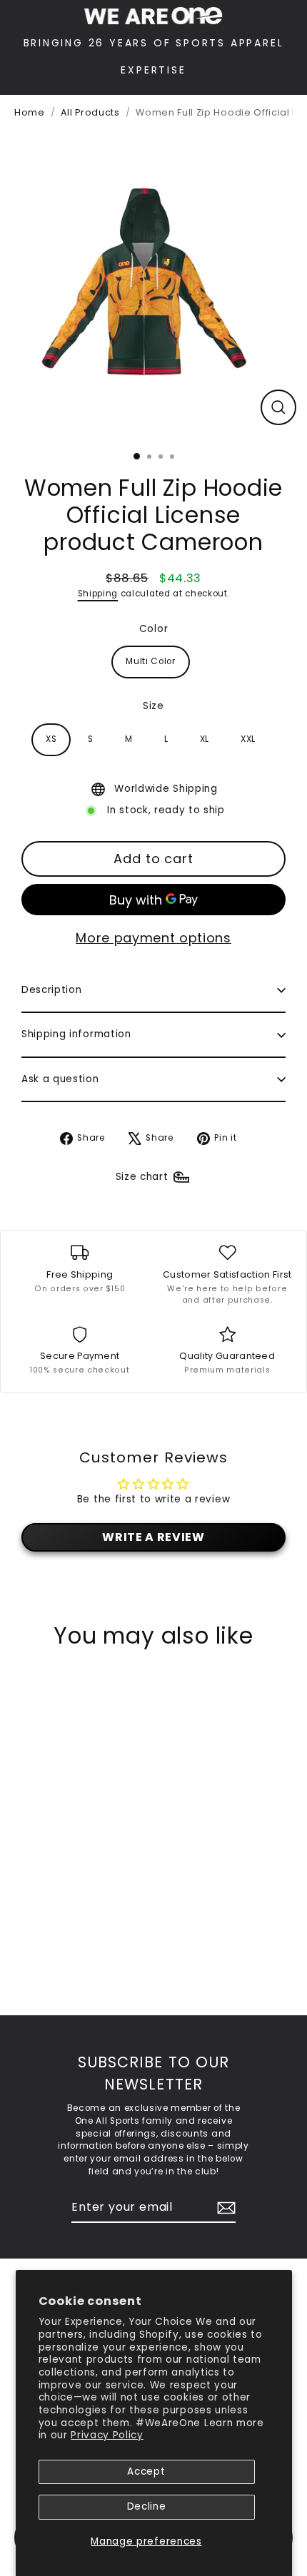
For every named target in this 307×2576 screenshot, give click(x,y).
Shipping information (76, 1034)
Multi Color (150, 661)
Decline (147, 2506)
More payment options (153, 938)
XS (51, 739)
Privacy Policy (107, 2435)
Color (153, 629)
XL (205, 739)
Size (153, 706)
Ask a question (60, 1079)
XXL (248, 739)
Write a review (153, 1537)
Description (51, 990)
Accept (146, 2471)
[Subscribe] (224, 2208)
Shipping (98, 594)
